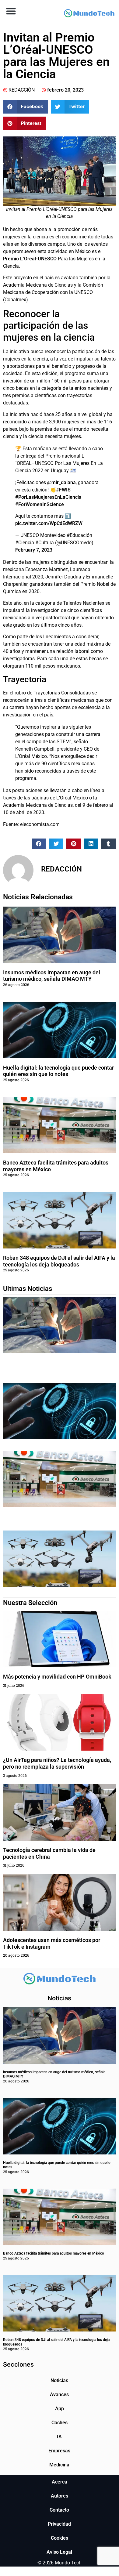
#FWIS (63, 490)
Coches (60, 2423)
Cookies (60, 2538)
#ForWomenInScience (40, 504)
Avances (59, 2395)
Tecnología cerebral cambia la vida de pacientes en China (49, 1853)
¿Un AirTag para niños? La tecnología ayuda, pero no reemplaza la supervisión (57, 1763)
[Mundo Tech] (89, 14)
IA (59, 2437)
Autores (60, 2496)
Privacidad (59, 2524)
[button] (11, 11)
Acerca (60, 2482)
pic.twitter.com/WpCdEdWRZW (49, 523)
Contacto (59, 2510)
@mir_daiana (61, 482)
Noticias (59, 2380)
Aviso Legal (59, 2552)
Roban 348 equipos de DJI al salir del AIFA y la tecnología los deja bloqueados (59, 1261)
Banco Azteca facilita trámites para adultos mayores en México (54, 2253)
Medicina (59, 2465)
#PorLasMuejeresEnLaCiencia (48, 497)
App (60, 2409)
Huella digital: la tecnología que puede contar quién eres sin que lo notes (58, 1071)
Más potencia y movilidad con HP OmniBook (57, 1677)
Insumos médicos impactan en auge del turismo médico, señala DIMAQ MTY (52, 976)
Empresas (59, 2451)
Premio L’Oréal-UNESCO (30, 259)
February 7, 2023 (34, 550)
